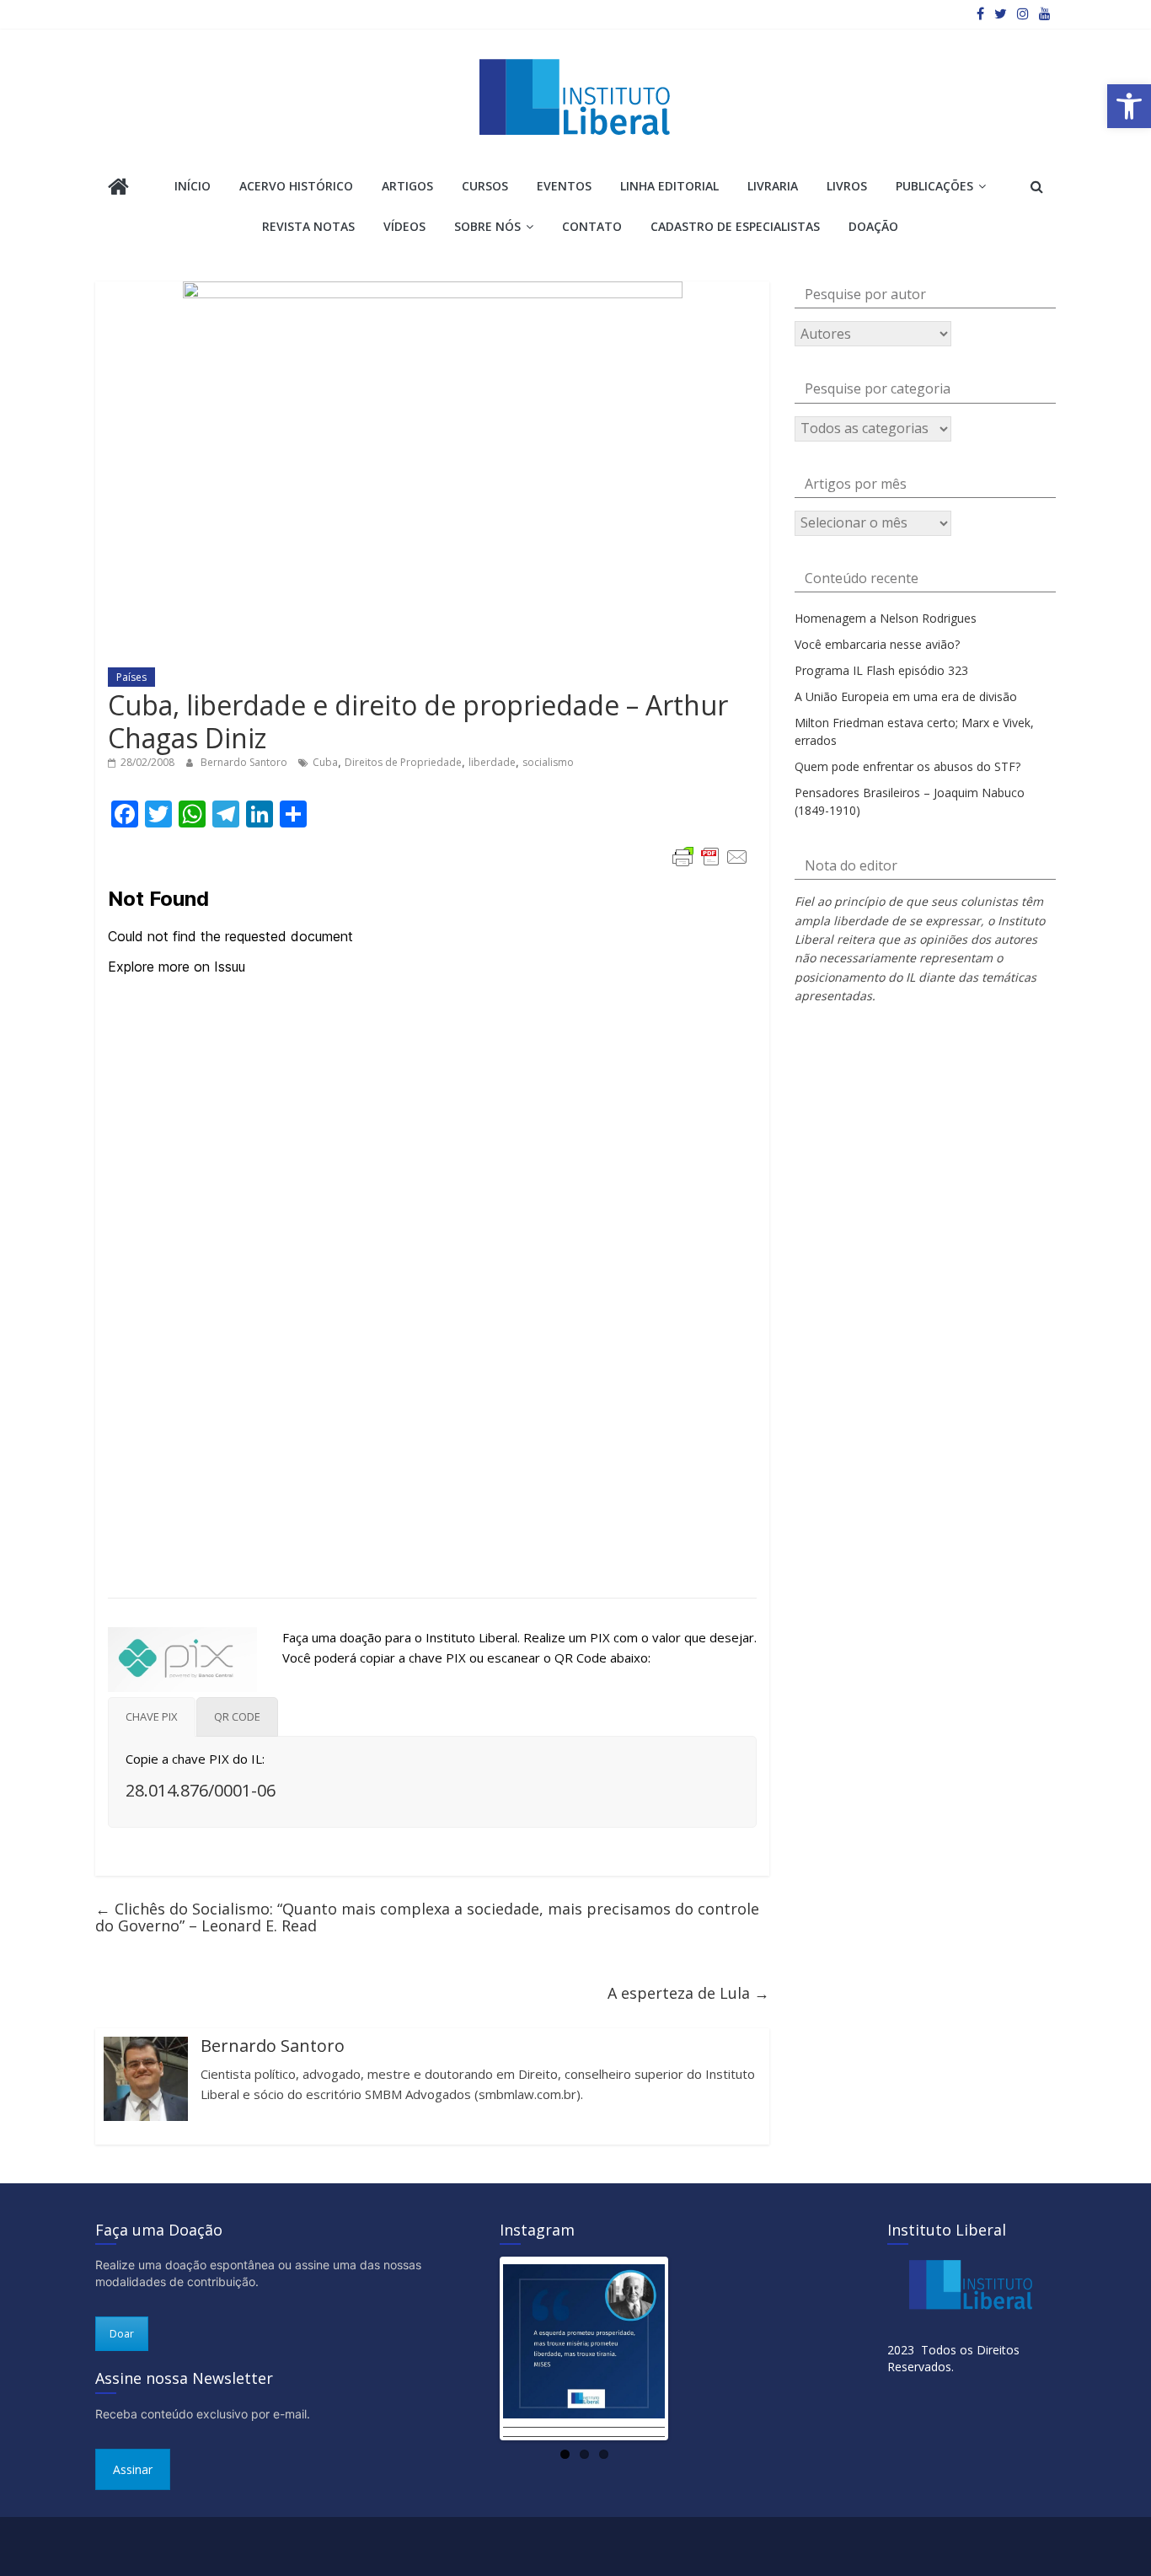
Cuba (325, 762)
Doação (873, 226)
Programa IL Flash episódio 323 (881, 670)
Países (131, 677)
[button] (1129, 106)
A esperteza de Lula (688, 1993)
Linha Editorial (669, 186)
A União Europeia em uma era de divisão (906, 696)
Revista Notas (308, 226)
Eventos (564, 186)
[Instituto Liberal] (118, 188)
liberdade (492, 762)
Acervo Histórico (296, 186)
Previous (478, 2349)
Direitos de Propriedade (403, 762)
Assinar (133, 2469)
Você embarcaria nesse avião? (877, 644)
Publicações (934, 186)
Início (193, 186)
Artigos (407, 186)
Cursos (485, 186)
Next (690, 2349)
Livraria (773, 186)
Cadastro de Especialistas (735, 226)
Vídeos (404, 226)
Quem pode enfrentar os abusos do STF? (907, 766)
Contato (592, 226)
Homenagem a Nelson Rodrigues (886, 618)
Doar (122, 2334)
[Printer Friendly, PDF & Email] (710, 857)
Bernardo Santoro (245, 762)
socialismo (548, 762)
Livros (847, 186)
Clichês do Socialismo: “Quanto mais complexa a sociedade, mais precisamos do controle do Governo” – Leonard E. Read (427, 1917)
